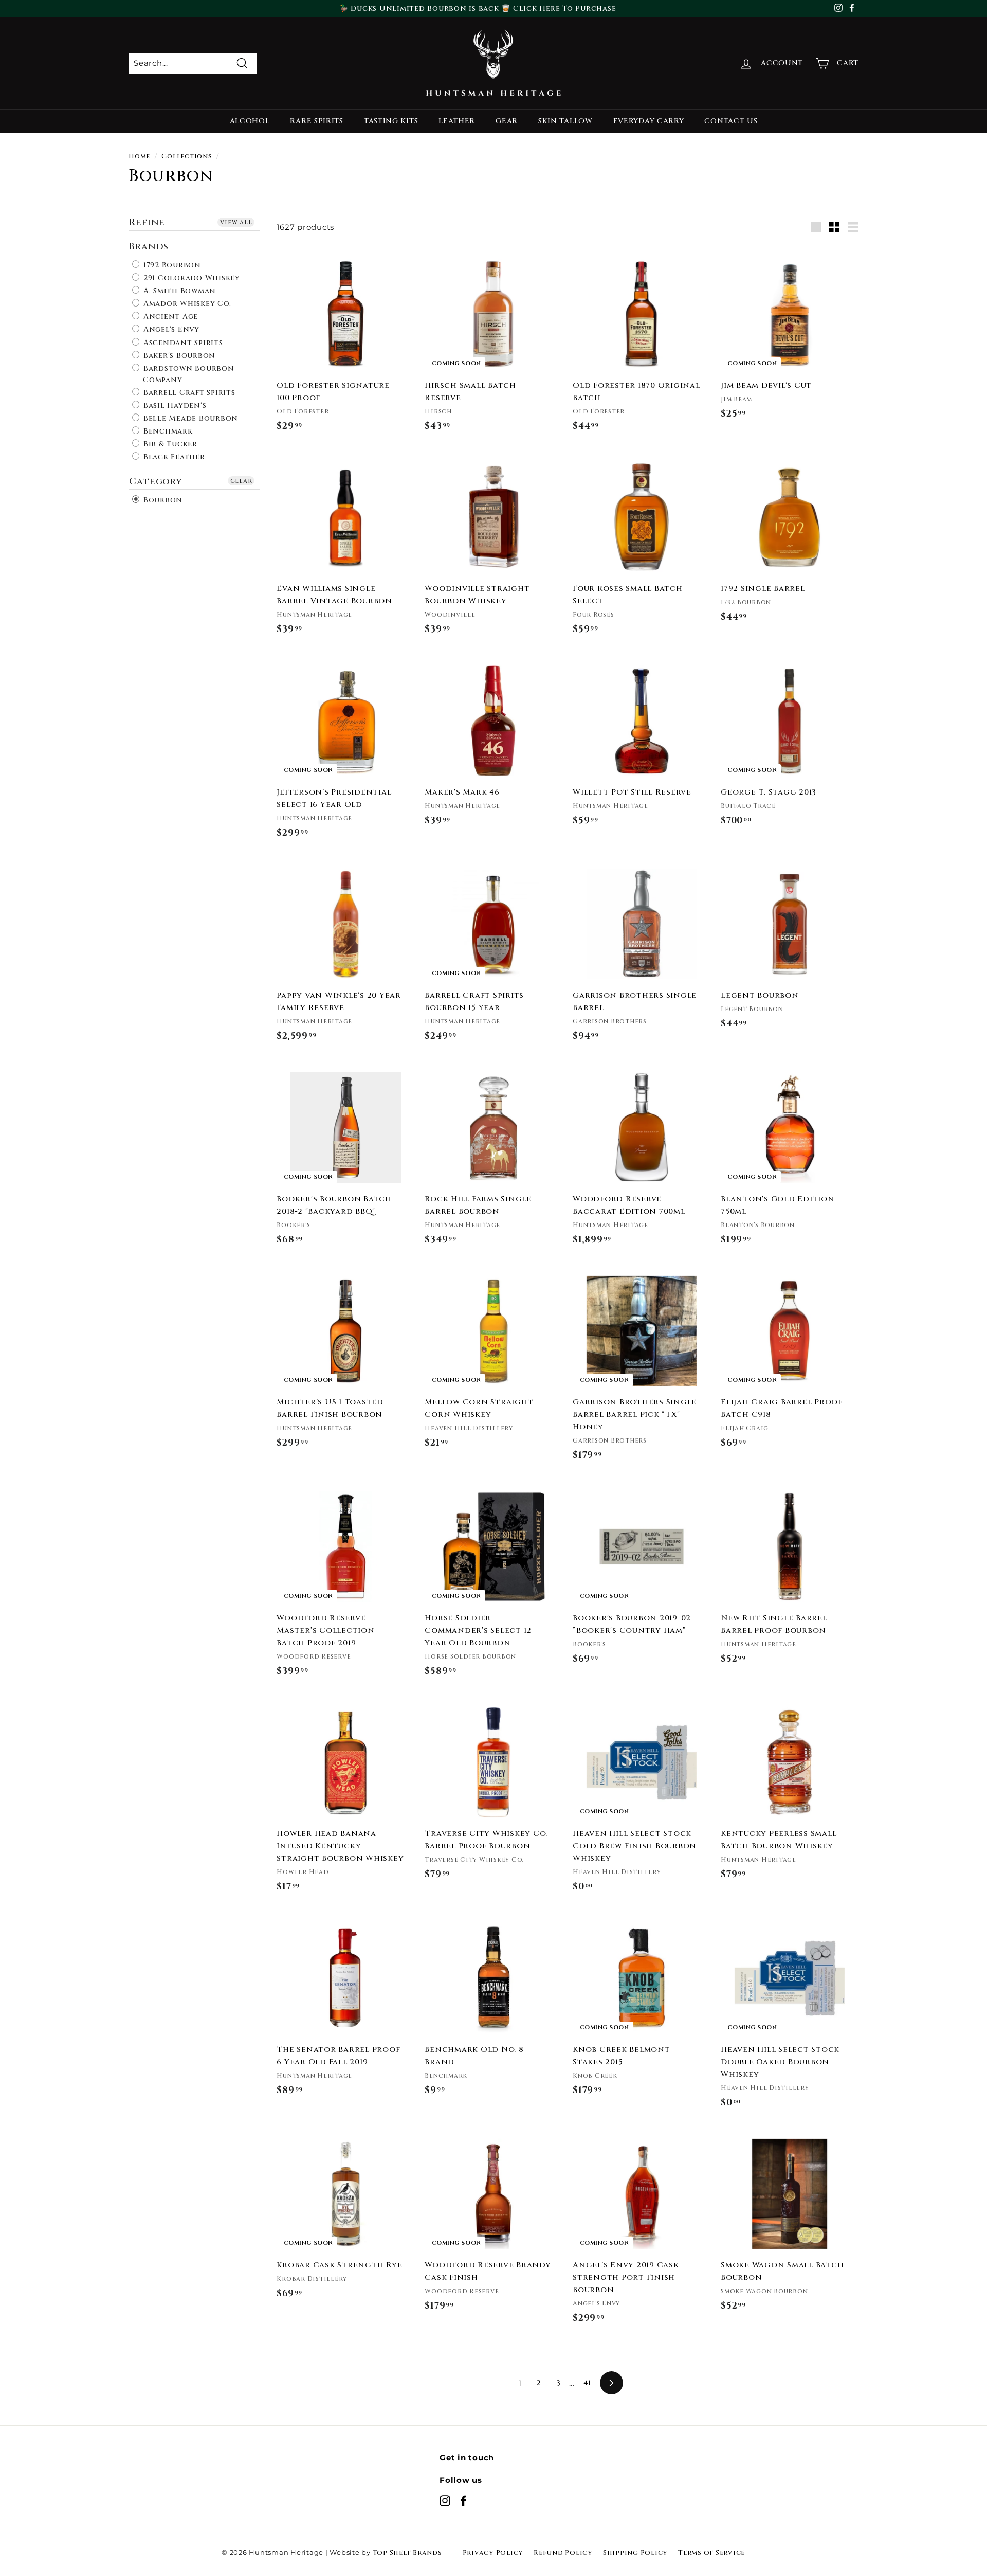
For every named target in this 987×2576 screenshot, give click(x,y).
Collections (187, 157)
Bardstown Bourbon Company (188, 374)
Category (156, 481)
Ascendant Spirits (182, 343)
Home (139, 157)
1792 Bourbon (171, 265)
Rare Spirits (316, 121)
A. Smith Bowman (178, 291)
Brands (149, 246)
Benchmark (167, 431)
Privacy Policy (493, 2553)
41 (588, 2383)
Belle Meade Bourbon (189, 418)
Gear (507, 121)
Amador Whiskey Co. (186, 304)
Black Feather (173, 457)
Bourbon (162, 500)
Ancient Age (169, 317)
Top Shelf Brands (407, 2553)
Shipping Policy (635, 2553)
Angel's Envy (170, 330)
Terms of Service (711, 2553)
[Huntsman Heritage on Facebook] (463, 2500)
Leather (457, 121)
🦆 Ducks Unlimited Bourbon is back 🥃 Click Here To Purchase (478, 8)
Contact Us (731, 121)
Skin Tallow (565, 121)
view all (236, 222)
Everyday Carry (649, 121)
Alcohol (250, 121)
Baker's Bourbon (178, 356)
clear (241, 480)
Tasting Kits (391, 121)
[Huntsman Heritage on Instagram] (445, 2500)
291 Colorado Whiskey (190, 278)
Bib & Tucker (169, 444)
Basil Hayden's (173, 406)
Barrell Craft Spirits (188, 393)
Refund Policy (563, 2553)
